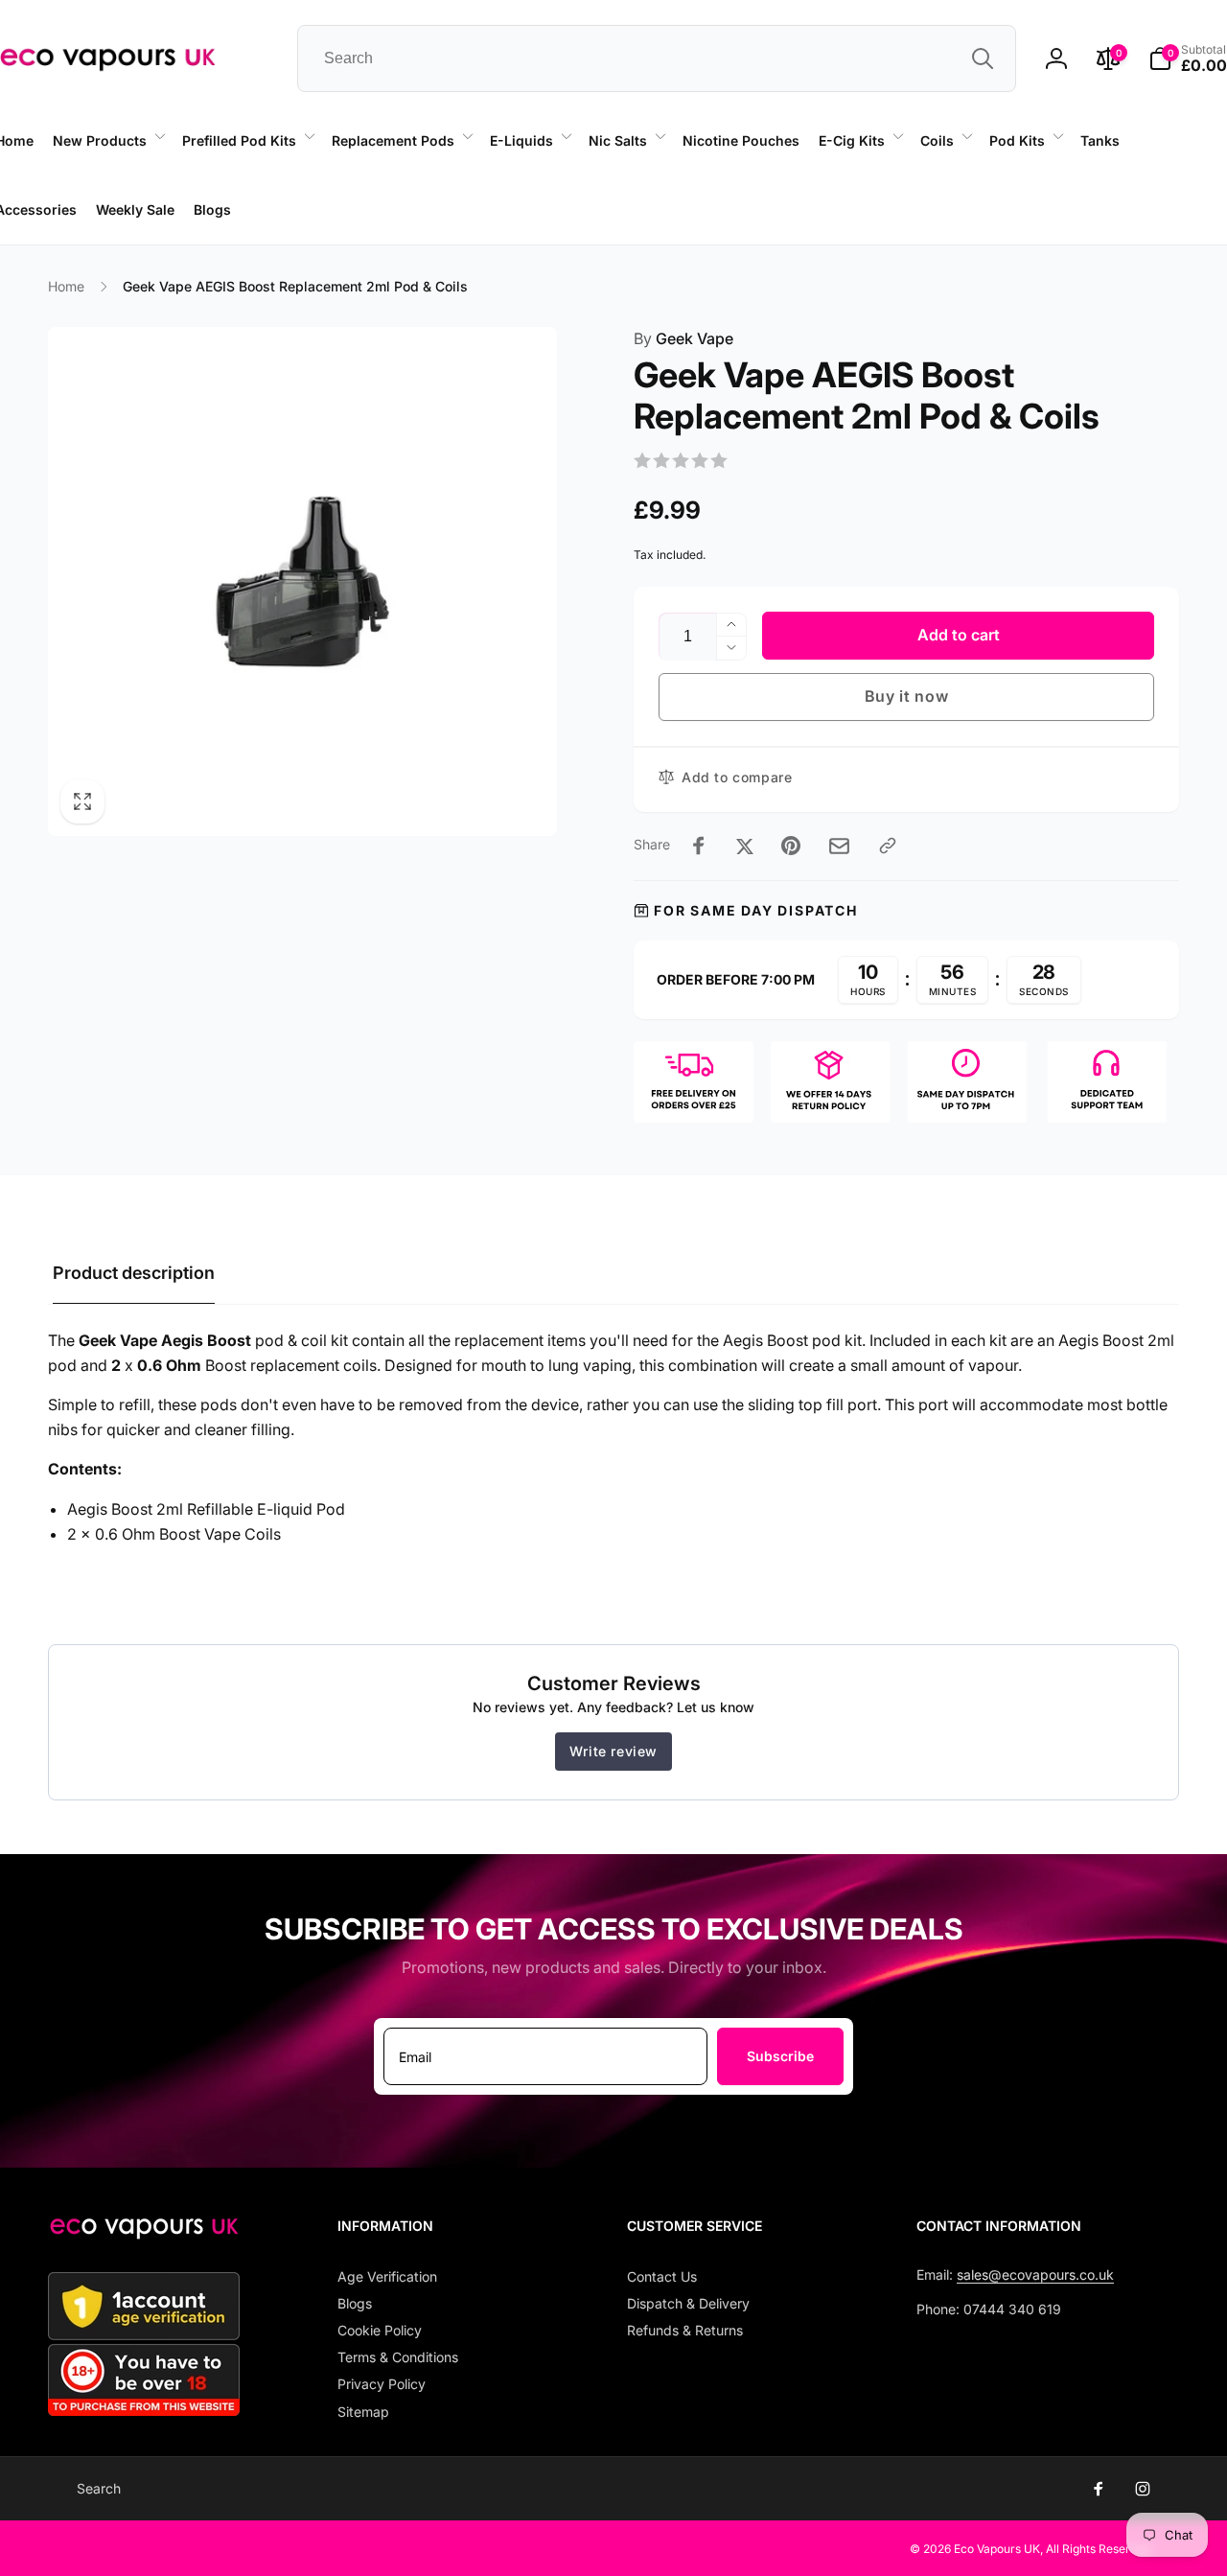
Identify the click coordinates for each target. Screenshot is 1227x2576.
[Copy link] (888, 846)
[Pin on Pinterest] (791, 846)
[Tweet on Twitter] (745, 846)
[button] (108, 141)
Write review (613, 1751)
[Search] (983, 58)
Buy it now (907, 696)
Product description (134, 1273)
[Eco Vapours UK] (144, 2234)
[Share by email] (839, 846)
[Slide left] (205, 245)
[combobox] (657, 58)
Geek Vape (683, 338)
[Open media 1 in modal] (302, 581)
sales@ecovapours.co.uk (1035, 2274)
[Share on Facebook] (699, 846)
